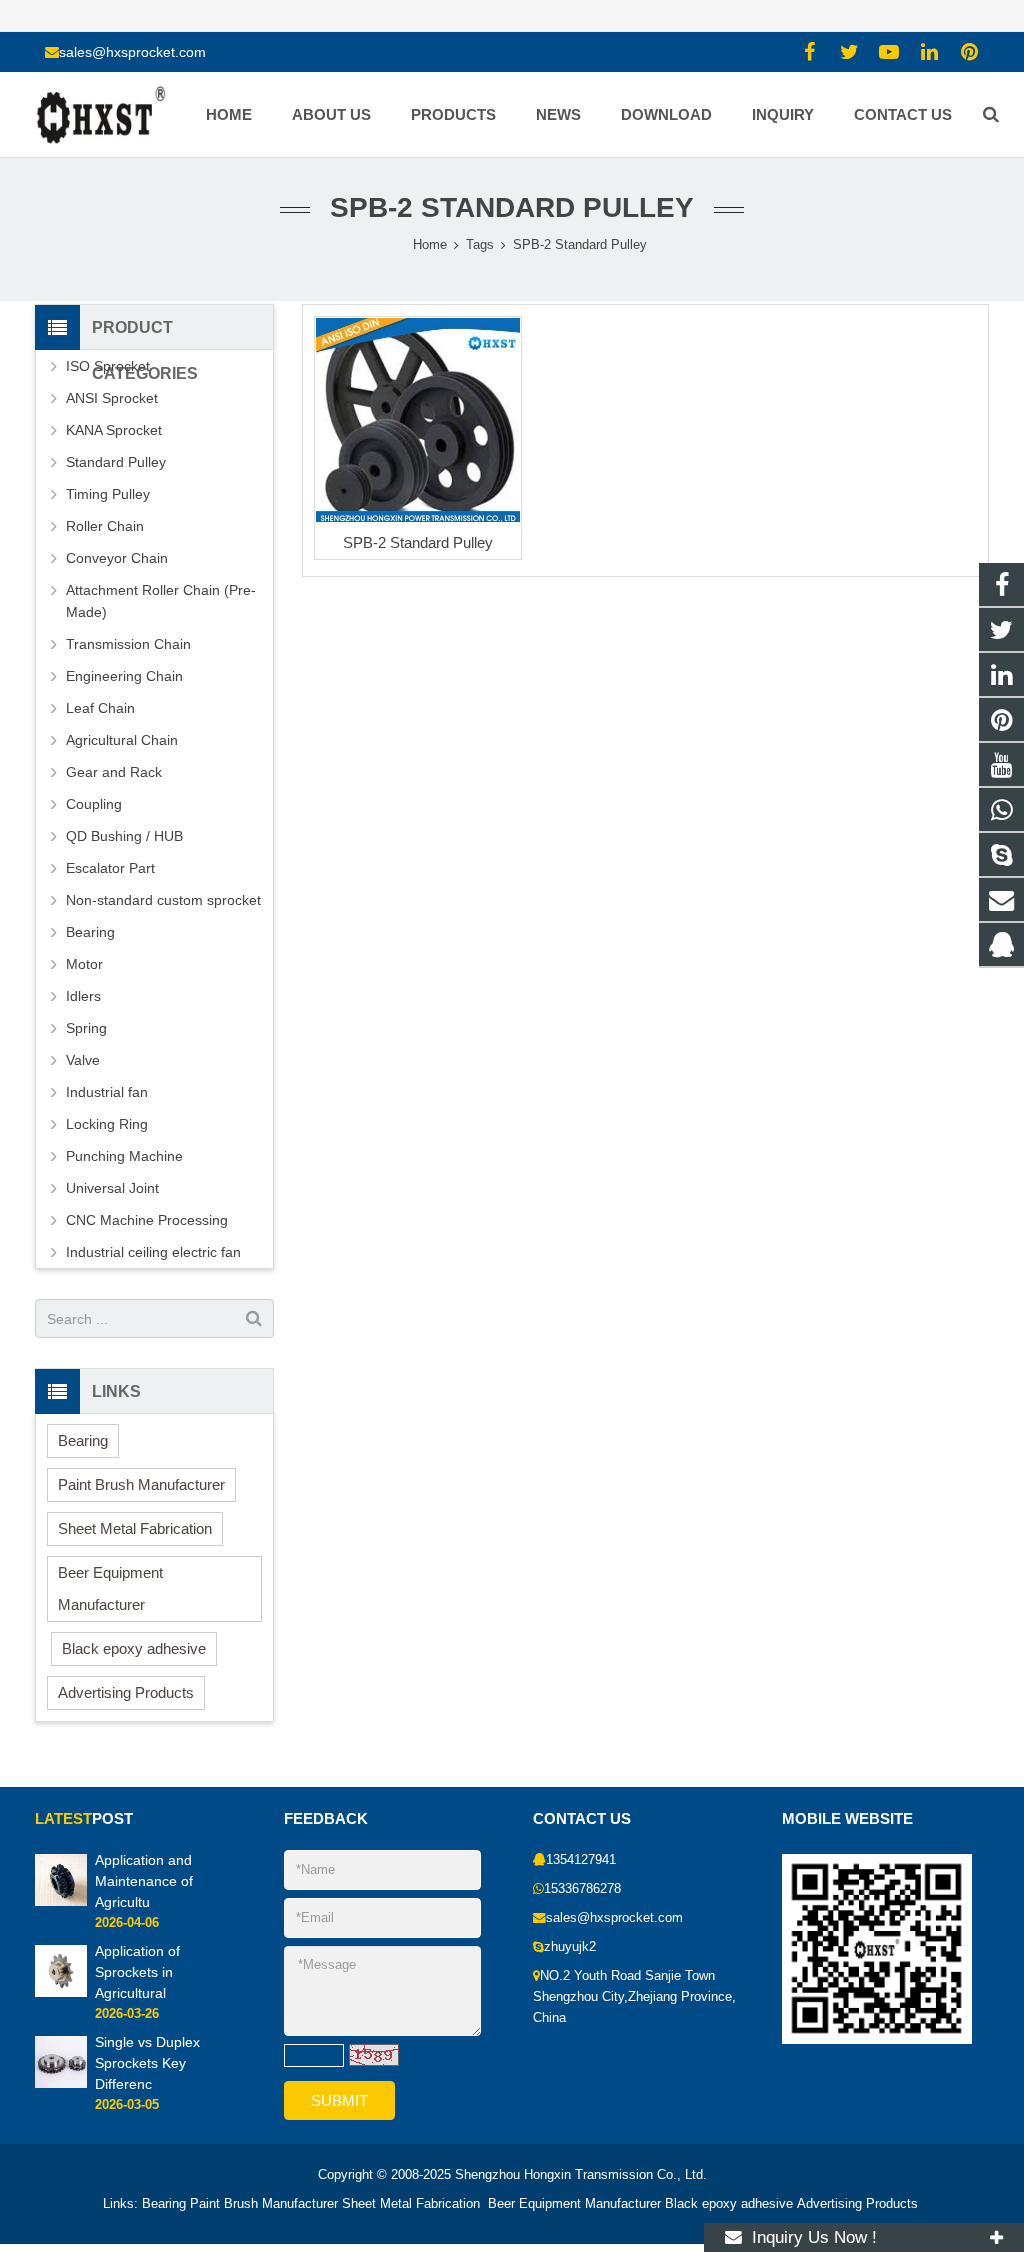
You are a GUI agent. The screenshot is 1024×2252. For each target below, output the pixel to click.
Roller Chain (105, 526)
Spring (86, 1028)
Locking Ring (107, 1124)
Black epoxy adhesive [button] (134, 1648)
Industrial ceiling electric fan (153, 1252)
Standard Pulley (116, 462)
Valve (83, 1060)
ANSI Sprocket (112, 398)
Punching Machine (124, 1156)
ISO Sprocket (108, 366)
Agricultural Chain (122, 740)
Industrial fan (107, 1092)
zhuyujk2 (570, 1947)
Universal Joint (112, 1188)
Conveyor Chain (117, 558)
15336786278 (582, 1889)
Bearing (90, 932)
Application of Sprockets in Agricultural (137, 1972)
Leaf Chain (100, 708)
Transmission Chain (128, 644)
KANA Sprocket (114, 430)
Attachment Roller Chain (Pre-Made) (161, 601)
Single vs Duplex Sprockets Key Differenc (147, 2063)
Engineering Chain (124, 676)
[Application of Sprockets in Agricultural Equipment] (61, 1993)
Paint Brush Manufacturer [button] (141, 1484)
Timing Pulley (108, 494)
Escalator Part (110, 868)
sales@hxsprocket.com (132, 52)
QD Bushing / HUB (124, 836)
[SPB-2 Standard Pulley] (418, 420)
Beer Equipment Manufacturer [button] (110, 1588)
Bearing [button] (83, 1440)
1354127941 (581, 1860)
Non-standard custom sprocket (163, 900)
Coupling (94, 804)
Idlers (83, 996)
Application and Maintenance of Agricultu (144, 1881)
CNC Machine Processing (147, 1220)
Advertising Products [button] (126, 1692)
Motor (84, 964)
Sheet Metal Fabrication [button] (135, 1528)
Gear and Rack (114, 772)
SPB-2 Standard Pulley (418, 542)
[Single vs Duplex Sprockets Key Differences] (61, 2084)
